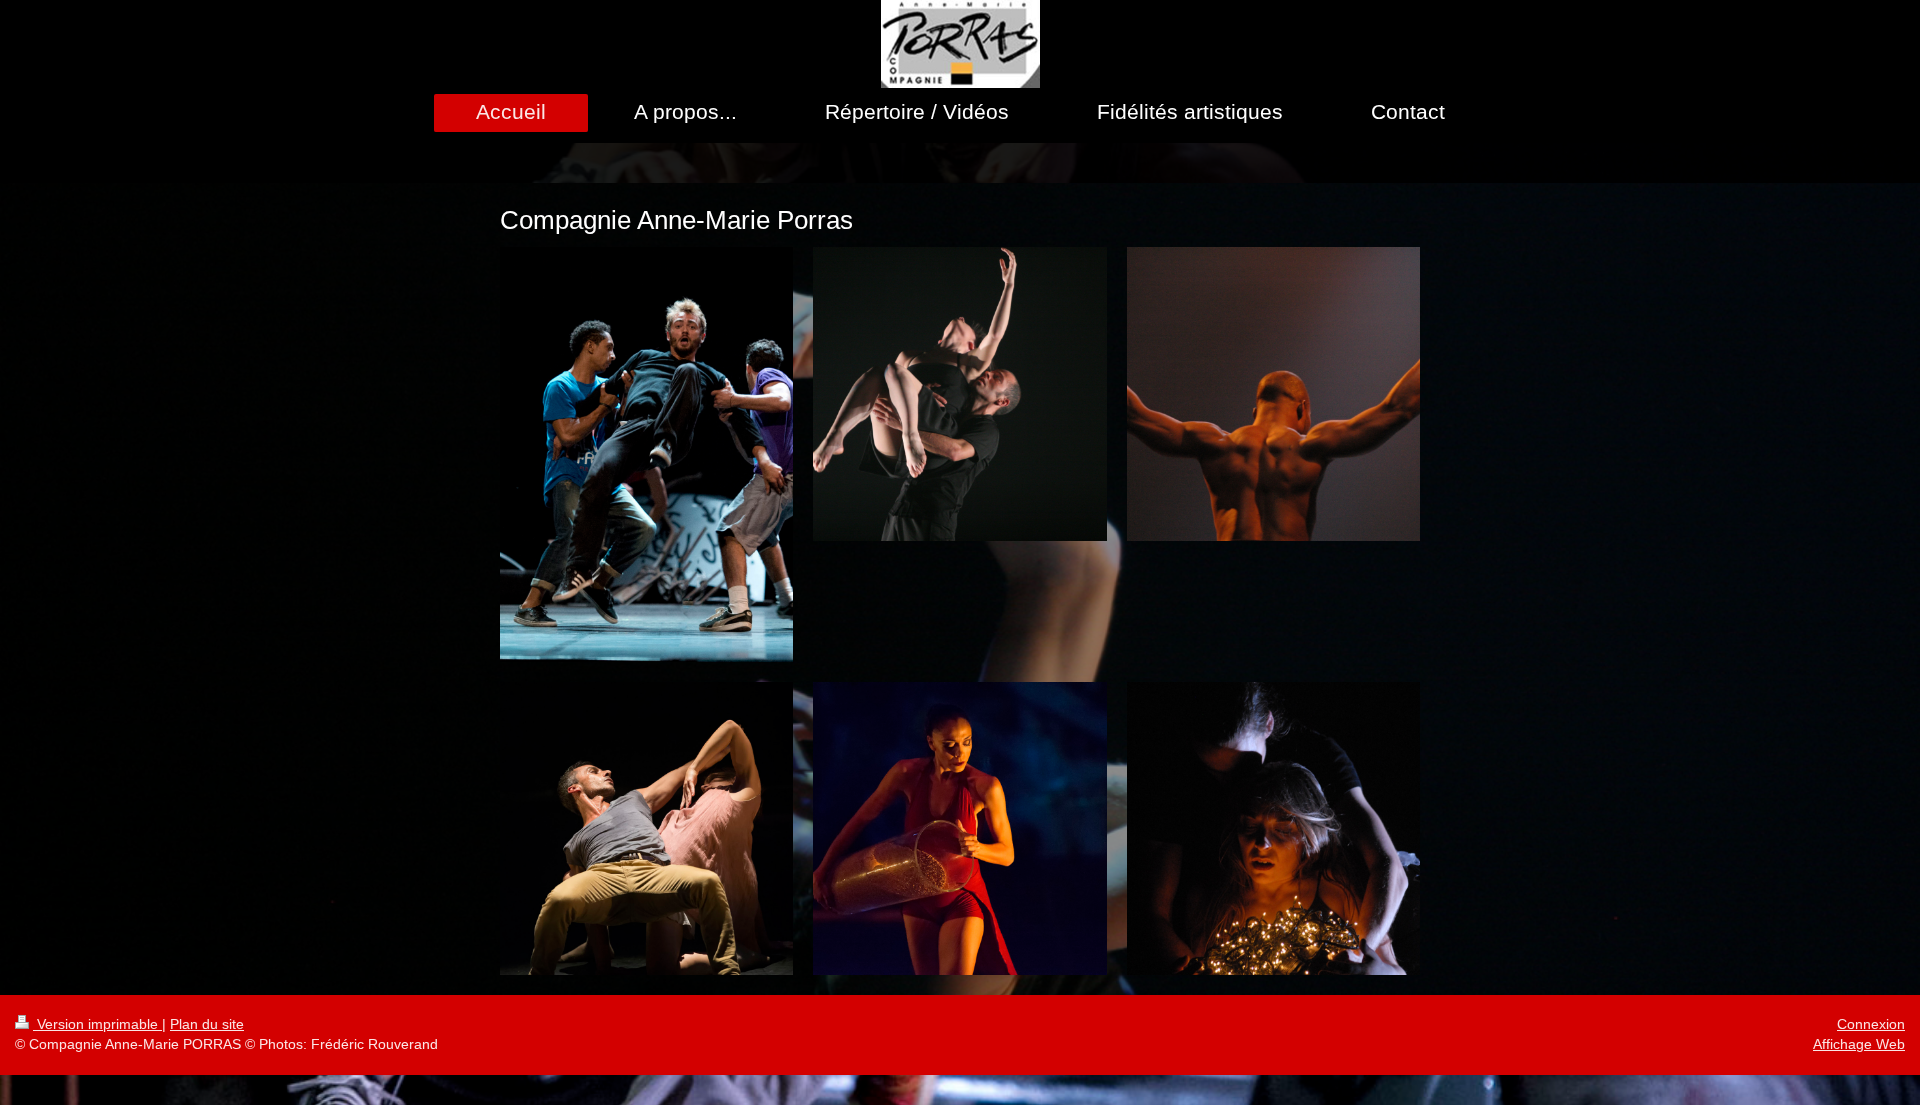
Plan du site (207, 1024)
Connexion (1871, 1024)
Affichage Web (1859, 1044)
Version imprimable (97, 1024)
